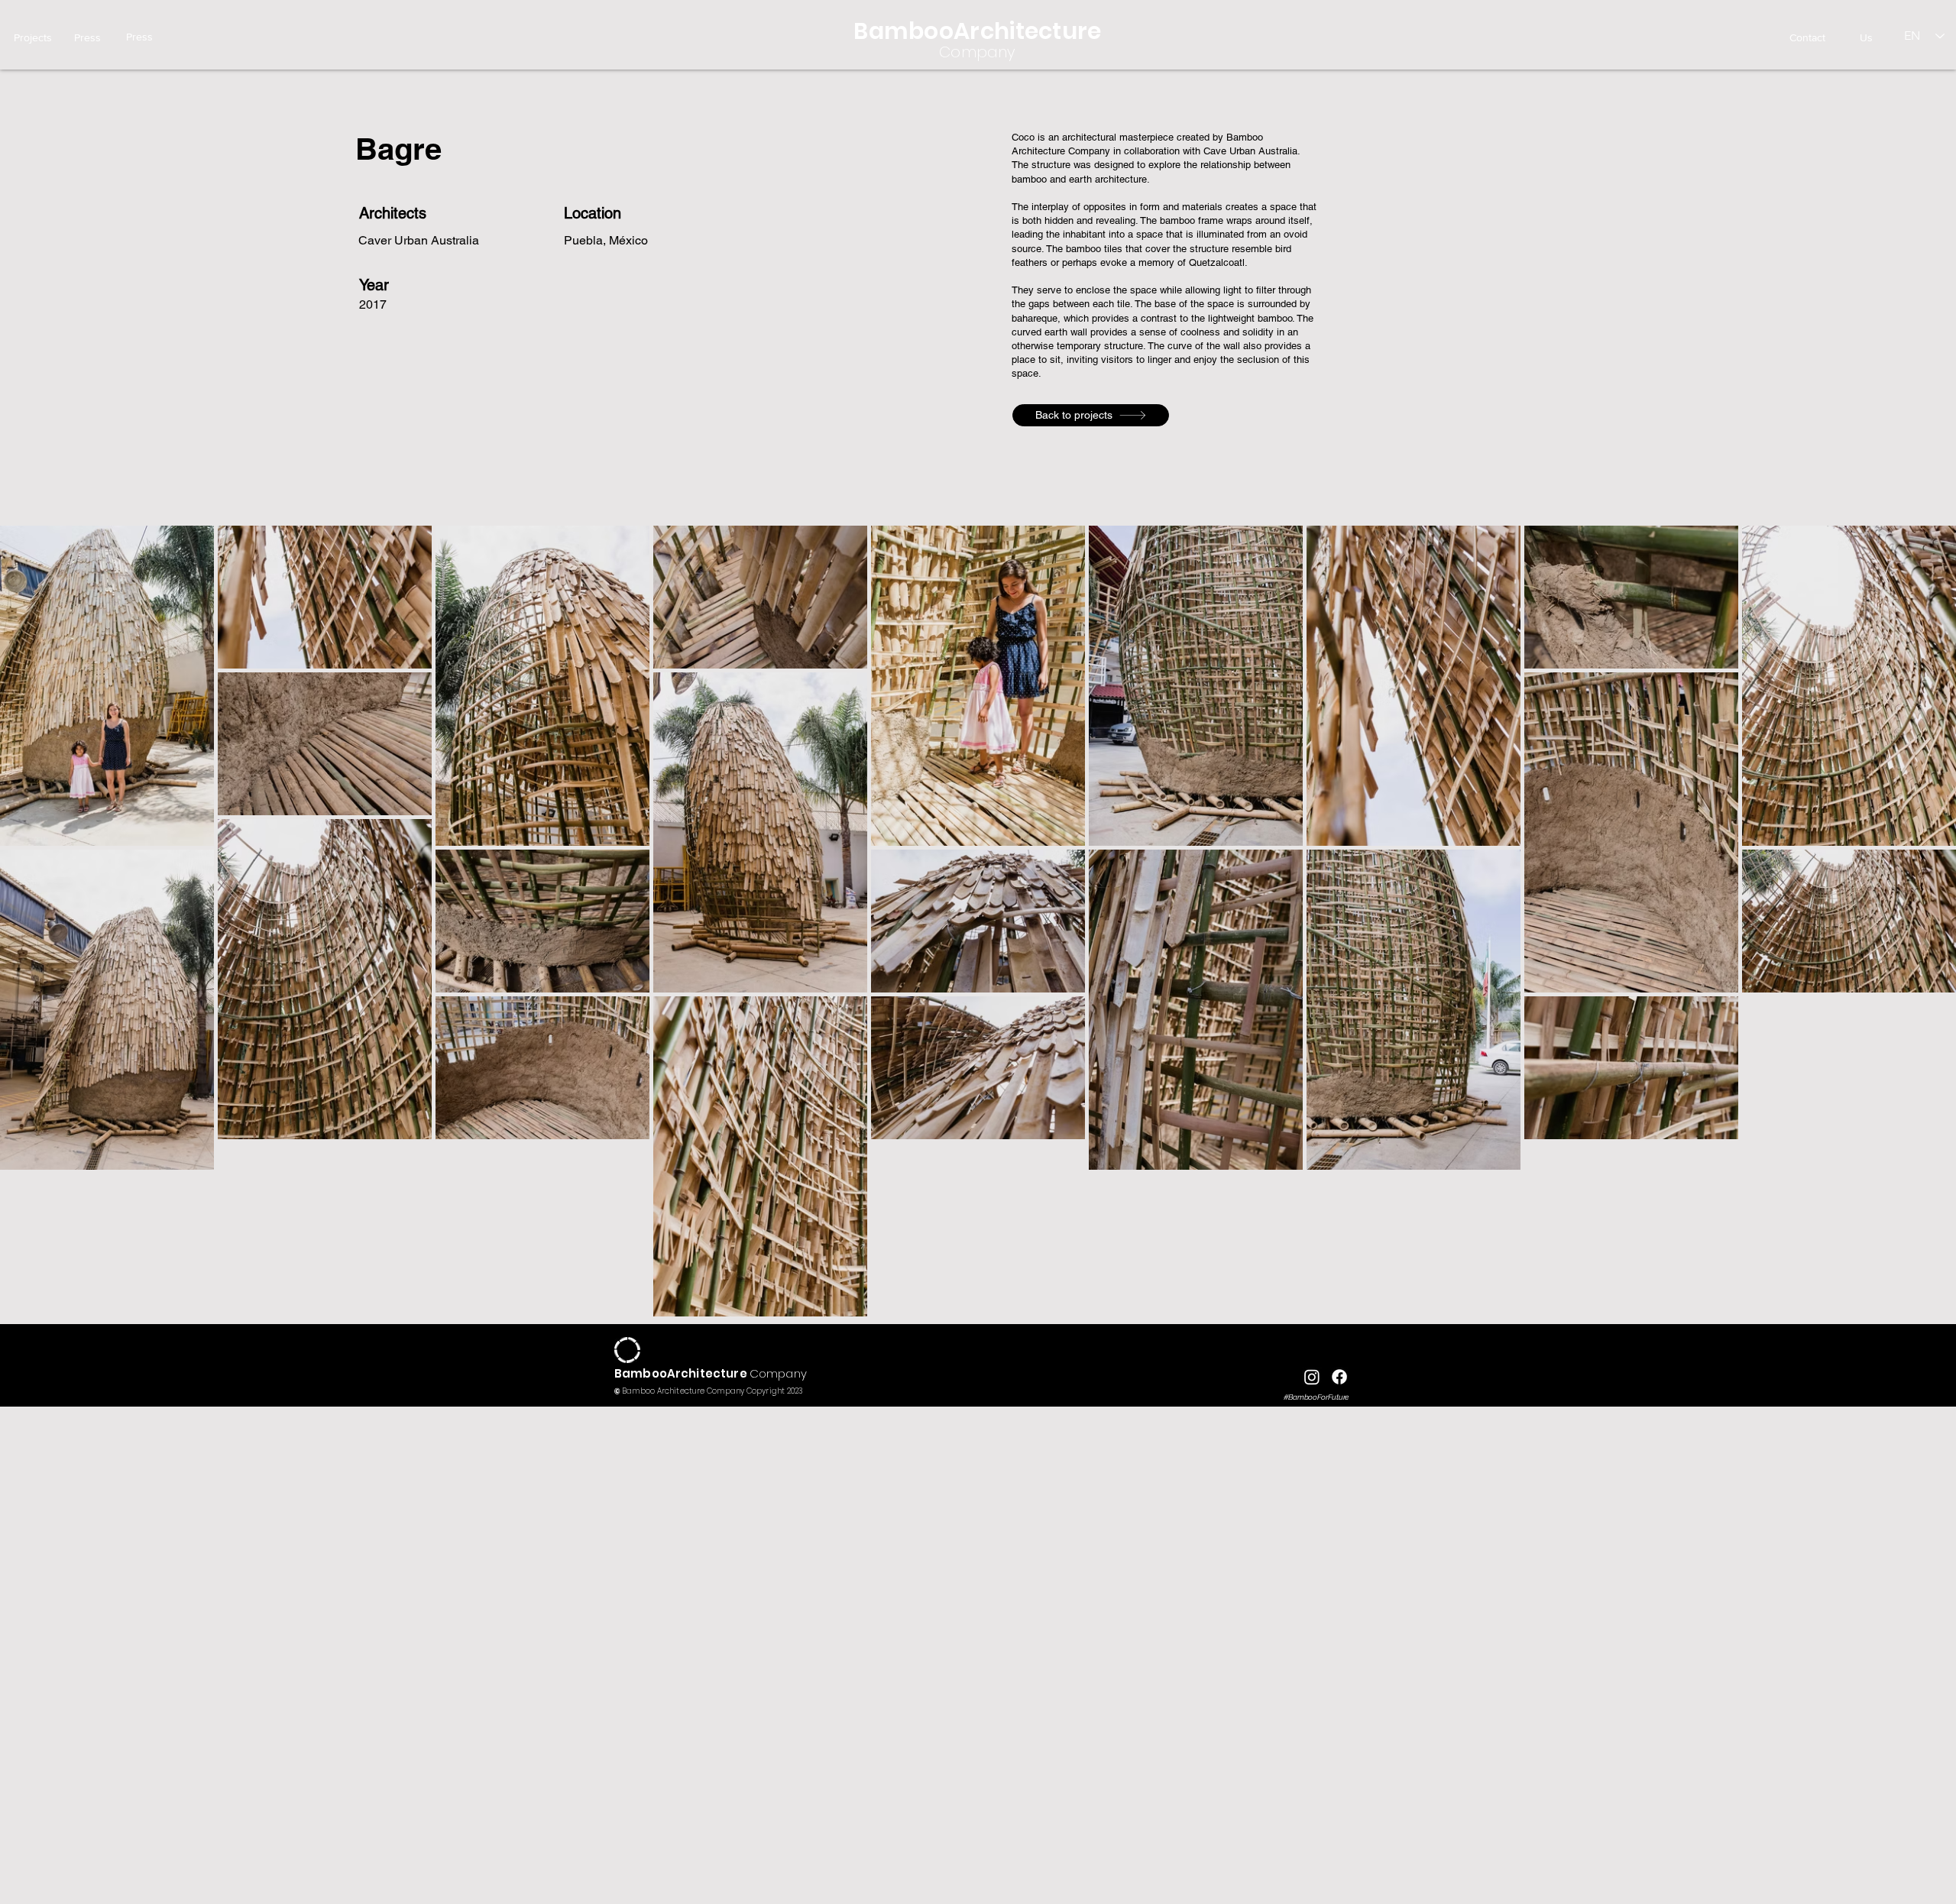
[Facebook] (1339, 1377)
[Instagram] (1312, 1377)
